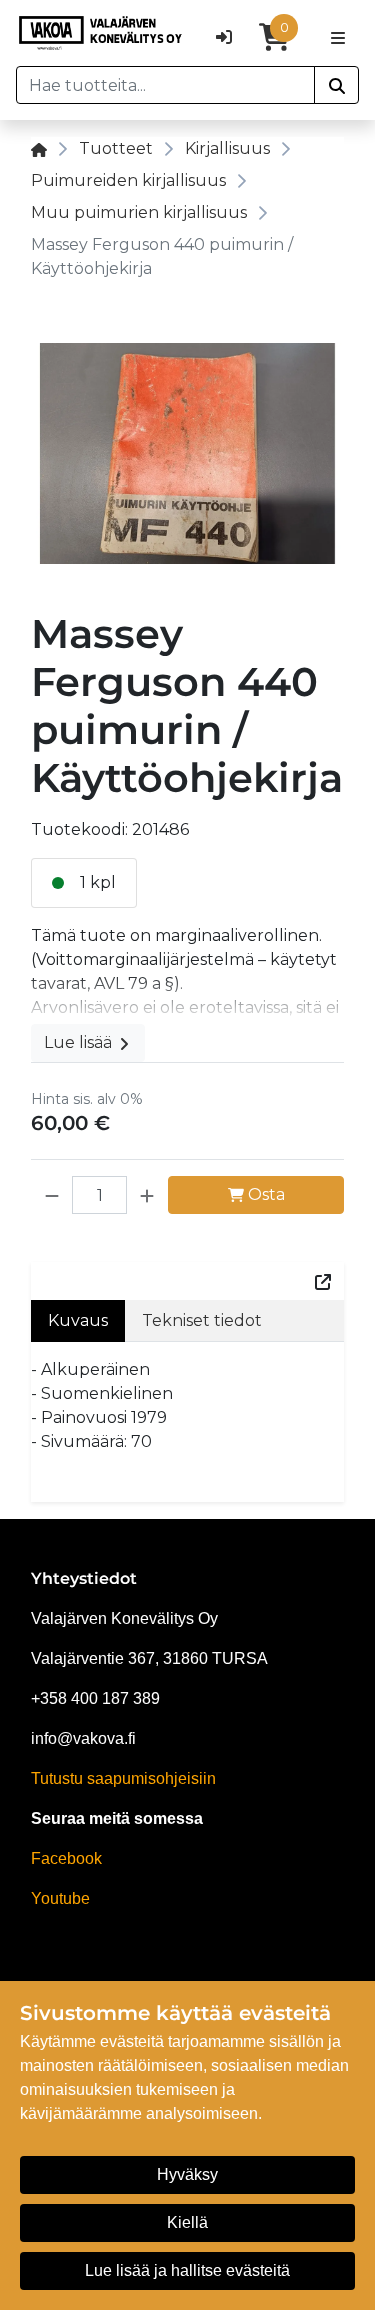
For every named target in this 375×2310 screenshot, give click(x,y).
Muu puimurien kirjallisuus (139, 212)
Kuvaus (78, 1320)
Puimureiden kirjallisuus (128, 180)
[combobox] (165, 85)
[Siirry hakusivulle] (336, 85)
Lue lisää (80, 1042)
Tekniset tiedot (202, 1320)
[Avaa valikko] (338, 37)
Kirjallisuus (227, 148)
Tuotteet (116, 148)
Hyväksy (187, 2174)
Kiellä (187, 2222)
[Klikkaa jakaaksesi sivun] (323, 1281)
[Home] (39, 148)
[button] (52, 1195)
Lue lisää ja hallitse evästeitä (187, 2270)
